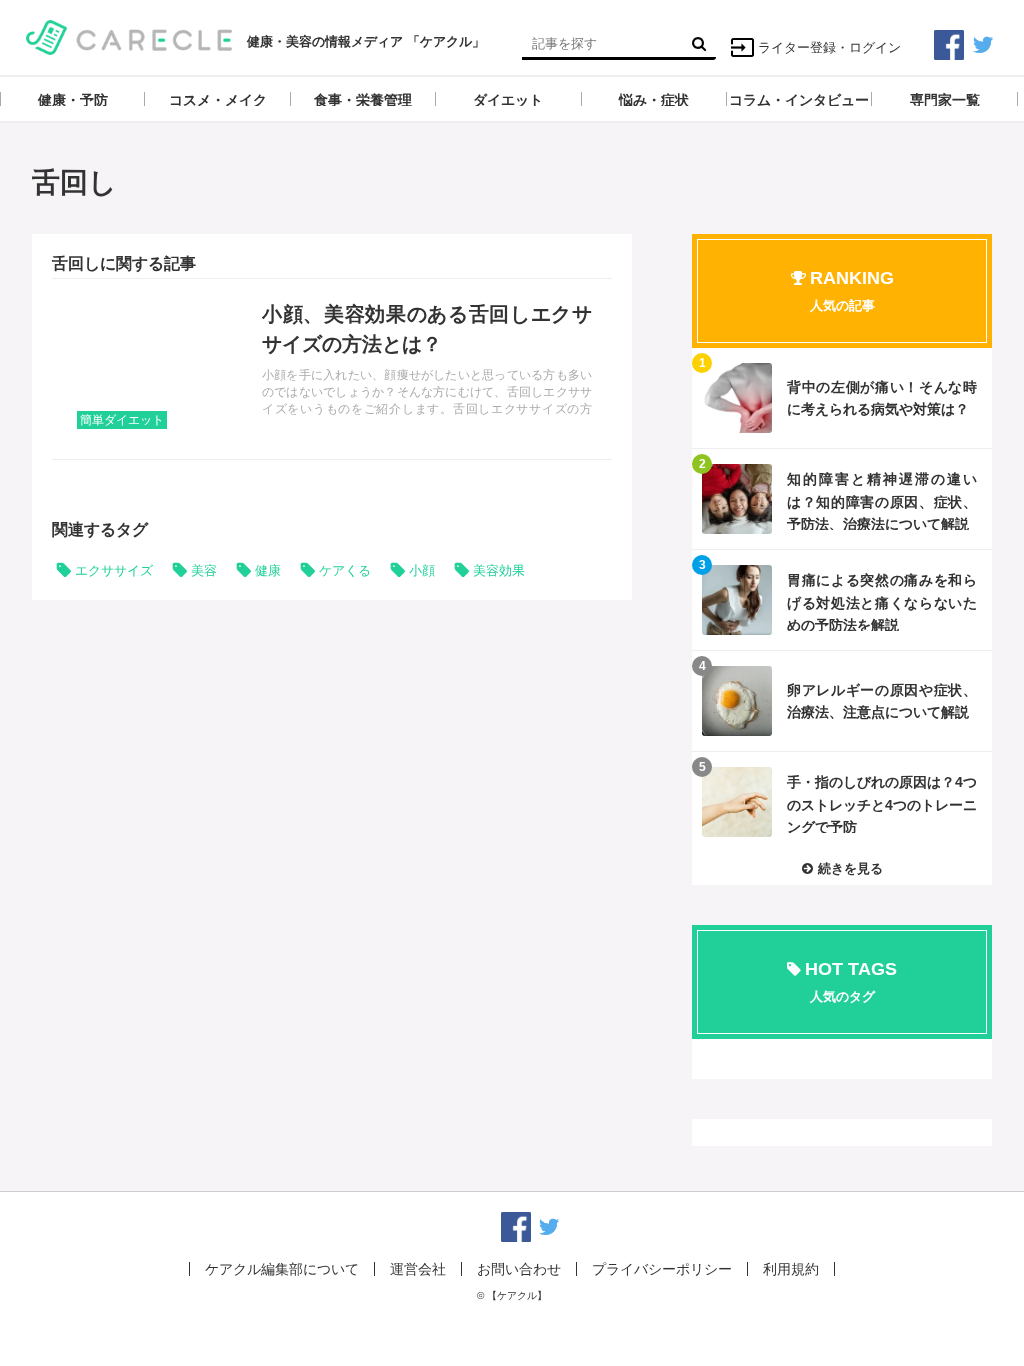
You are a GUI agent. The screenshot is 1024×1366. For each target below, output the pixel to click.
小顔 (422, 570)
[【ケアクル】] (129, 35)
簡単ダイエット (122, 420)
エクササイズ (114, 570)
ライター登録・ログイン (829, 47)
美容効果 (499, 570)
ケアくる (345, 570)
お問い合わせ (519, 1269)
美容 (204, 570)
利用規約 (791, 1269)
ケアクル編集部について (282, 1269)
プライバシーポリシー (662, 1269)
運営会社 (418, 1269)
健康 (268, 570)
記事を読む (332, 369)
